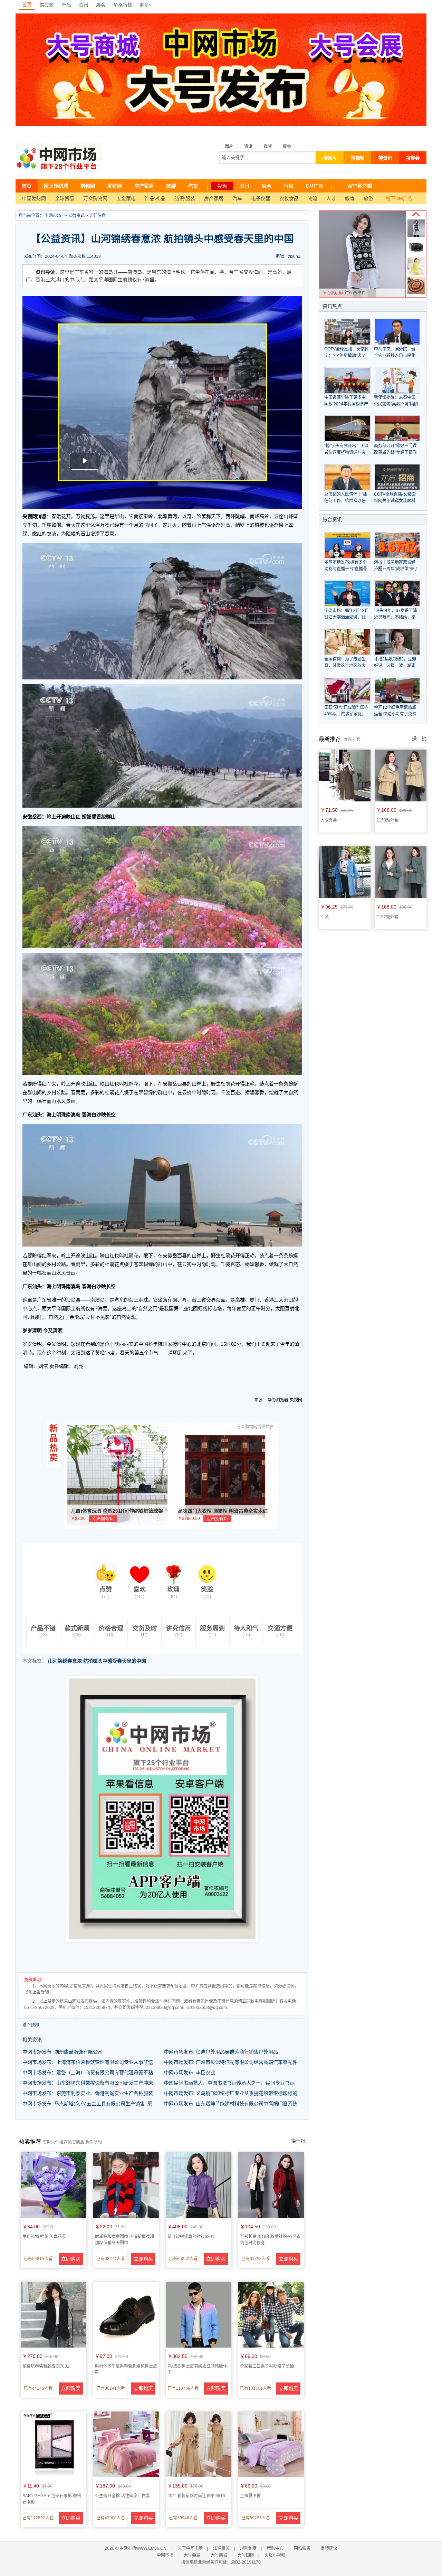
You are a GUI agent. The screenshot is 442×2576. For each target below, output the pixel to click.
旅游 (171, 186)
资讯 (84, 5)
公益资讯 (76, 216)
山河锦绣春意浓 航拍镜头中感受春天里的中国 (97, 1661)
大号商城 (219, 2555)
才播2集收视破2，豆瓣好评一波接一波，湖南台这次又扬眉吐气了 (395, 666)
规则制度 (248, 2548)
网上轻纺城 (56, 186)
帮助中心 (275, 2548)
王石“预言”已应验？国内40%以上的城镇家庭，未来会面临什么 (346, 714)
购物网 (88, 186)
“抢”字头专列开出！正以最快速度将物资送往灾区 (346, 452)
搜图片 (330, 158)
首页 (27, 4)
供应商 (47, 5)
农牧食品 (289, 198)
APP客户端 (360, 186)
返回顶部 (31, 2025)
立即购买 (71, 2259)
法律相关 (221, 2548)
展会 (101, 5)
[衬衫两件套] (416, 235)
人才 (331, 198)
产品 (66, 5)
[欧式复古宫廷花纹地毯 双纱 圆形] (416, 292)
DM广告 (315, 186)
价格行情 (123, 5)
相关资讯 (32, 2040)
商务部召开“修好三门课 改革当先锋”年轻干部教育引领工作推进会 (395, 452)
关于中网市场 (190, 2548)
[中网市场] (59, 158)
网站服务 (302, 2548)
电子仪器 (261, 198)
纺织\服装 (185, 198)
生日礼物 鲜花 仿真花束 (44, 2237)
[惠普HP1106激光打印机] (416, 254)
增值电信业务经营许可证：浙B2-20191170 (221, 2562)
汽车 (193, 186)
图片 (229, 147)
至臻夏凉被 (250, 2496)
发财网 (115, 186)
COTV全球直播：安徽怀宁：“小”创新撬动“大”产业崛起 (347, 356)
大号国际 (246, 2555)
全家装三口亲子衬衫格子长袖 (267, 2366)
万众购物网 (95, 198)
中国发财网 (34, 198)
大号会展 (192, 2555)
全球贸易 (65, 198)
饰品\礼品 (155, 198)
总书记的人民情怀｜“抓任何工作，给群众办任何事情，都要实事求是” (346, 501)
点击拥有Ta (103, 1519)
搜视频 (358, 158)
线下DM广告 (399, 198)
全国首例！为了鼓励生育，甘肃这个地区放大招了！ (345, 666)
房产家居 (144, 186)
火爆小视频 (275, 2555)
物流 (313, 198)
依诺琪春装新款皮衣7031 (46, 2366)
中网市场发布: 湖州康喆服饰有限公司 (63, 2052)
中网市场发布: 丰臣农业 (190, 2072)
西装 (325, 917)
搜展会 (413, 158)
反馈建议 (329, 2548)
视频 (268, 147)
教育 (350, 198)
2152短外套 (387, 917)
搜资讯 (385, 158)
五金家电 (126, 198)
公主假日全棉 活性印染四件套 (122, 2496)
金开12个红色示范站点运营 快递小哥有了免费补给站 (395, 714)
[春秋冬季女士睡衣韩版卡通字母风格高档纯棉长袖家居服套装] (416, 273)
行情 (289, 186)
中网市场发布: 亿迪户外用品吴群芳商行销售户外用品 (221, 2052)
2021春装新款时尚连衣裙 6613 (196, 2496)
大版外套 (329, 820)
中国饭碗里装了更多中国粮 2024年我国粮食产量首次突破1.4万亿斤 (346, 404)
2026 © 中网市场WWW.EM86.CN (136, 2548)
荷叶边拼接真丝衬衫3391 (191, 2237)
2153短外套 (387, 820)
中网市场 (53, 216)
